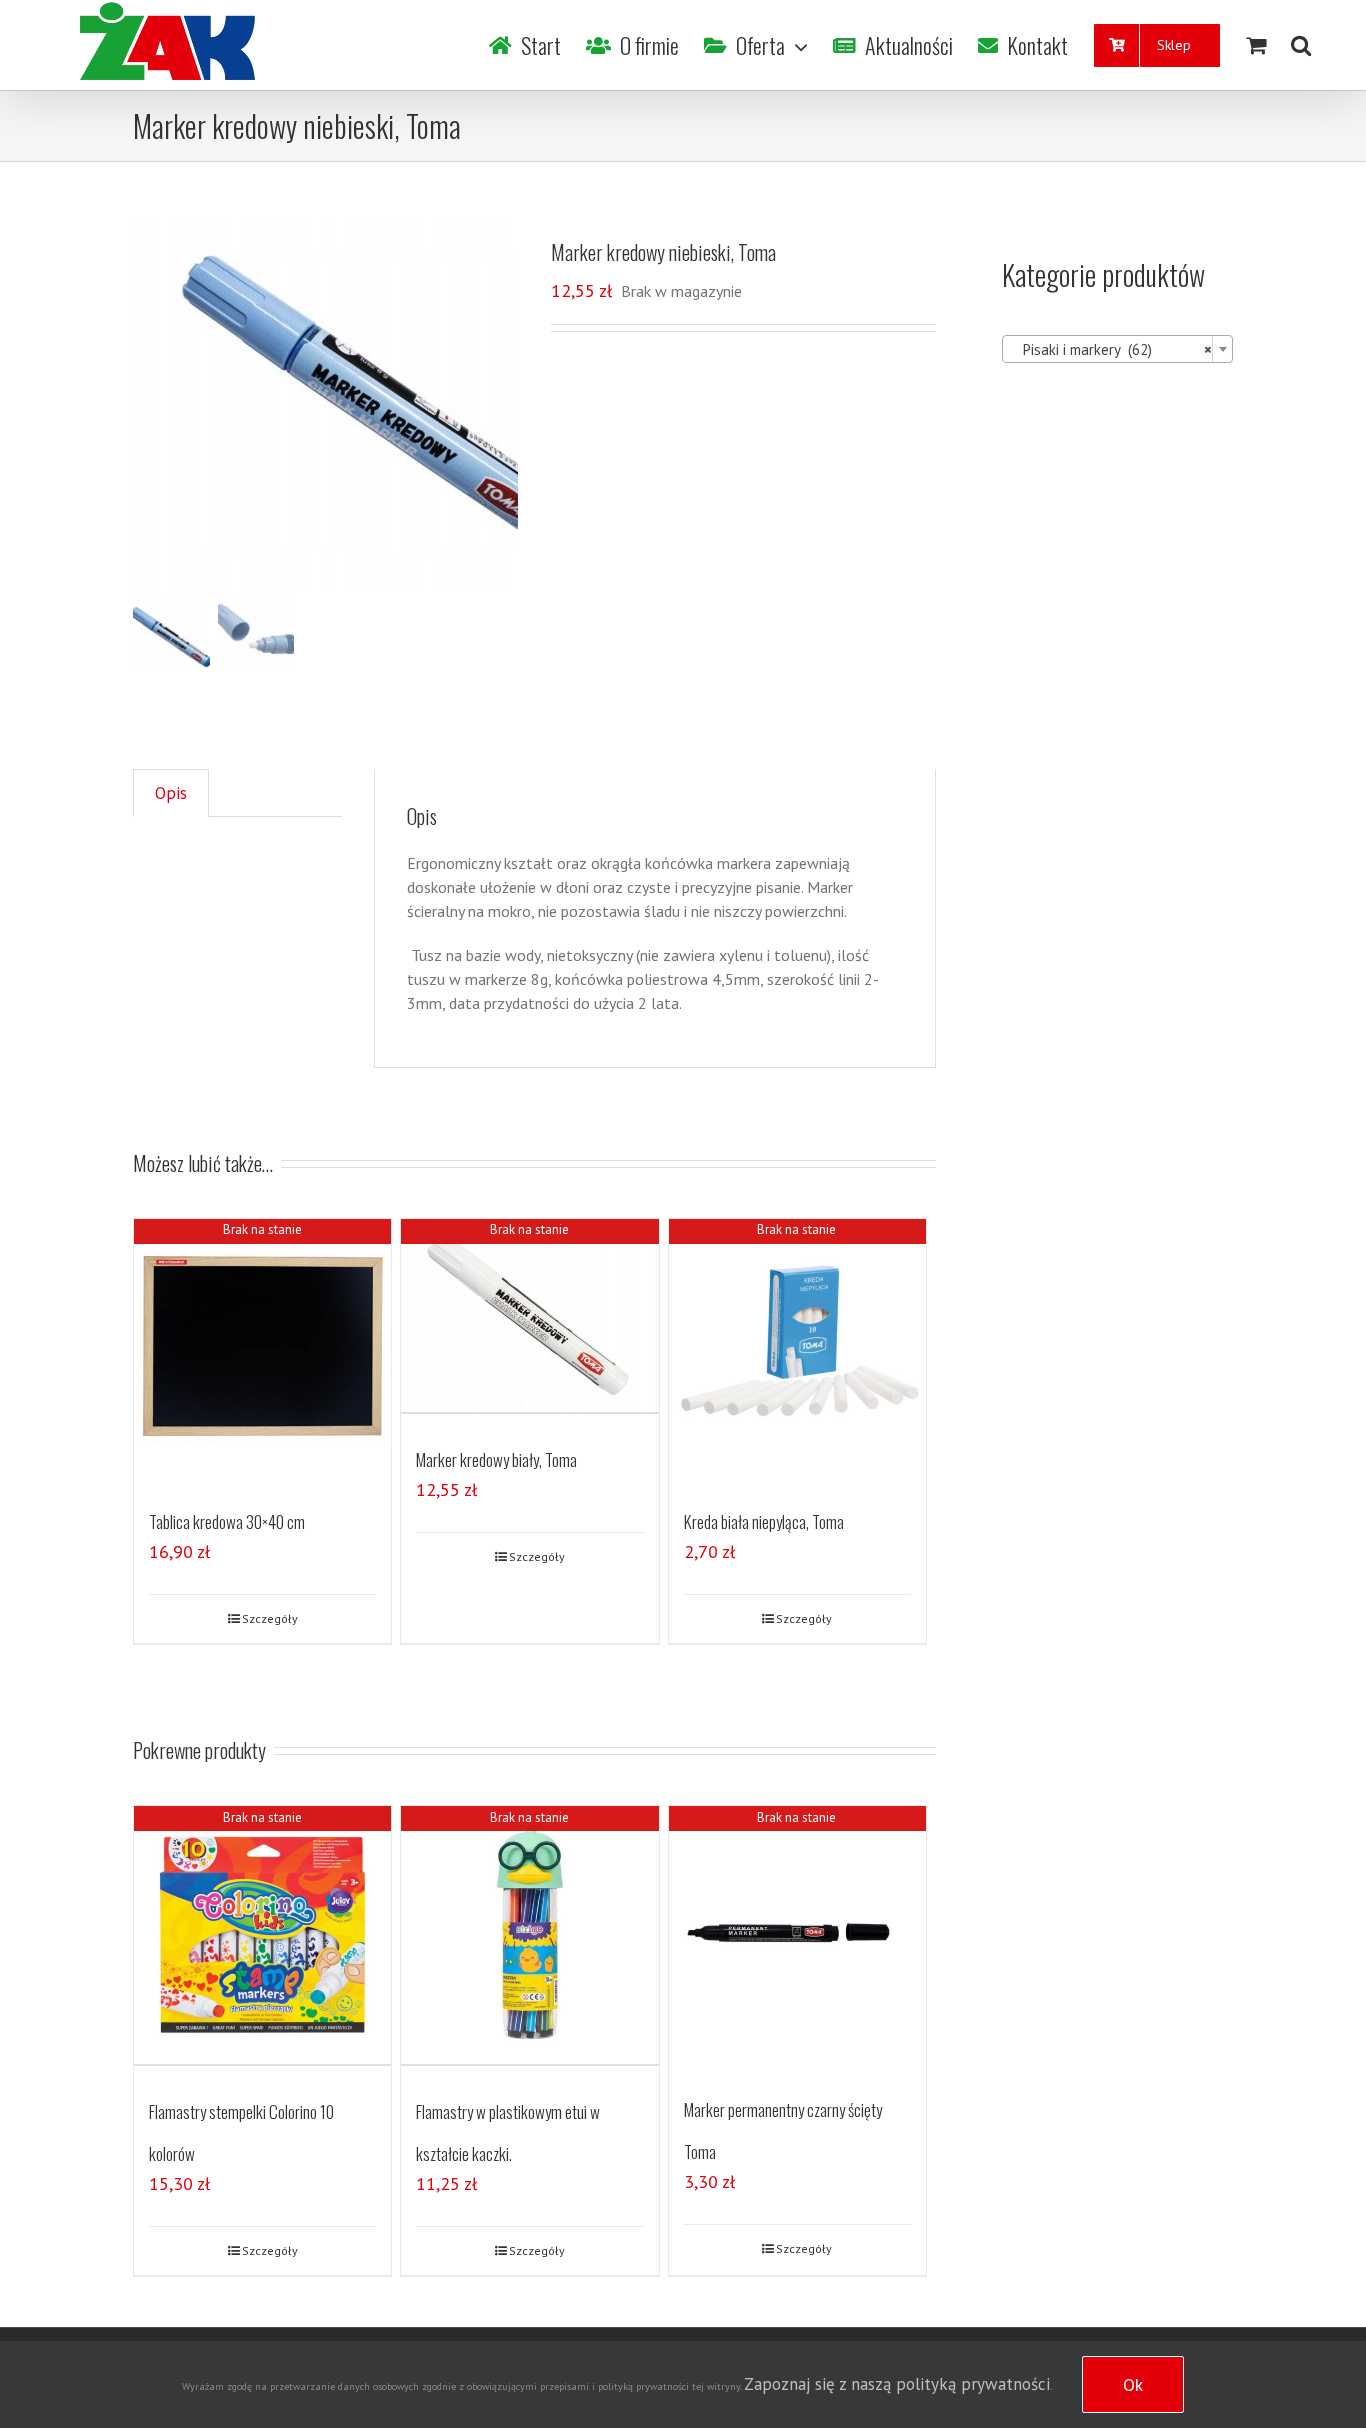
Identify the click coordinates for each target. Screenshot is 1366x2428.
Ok (1133, 2384)
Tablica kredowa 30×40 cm (227, 1521)
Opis (171, 793)
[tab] (171, 793)
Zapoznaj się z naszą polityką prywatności (897, 2384)
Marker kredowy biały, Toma (496, 1459)
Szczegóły (270, 1618)
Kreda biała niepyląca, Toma (764, 1521)
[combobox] (1117, 349)
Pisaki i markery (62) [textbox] (1111, 349)
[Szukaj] (1301, 45)
